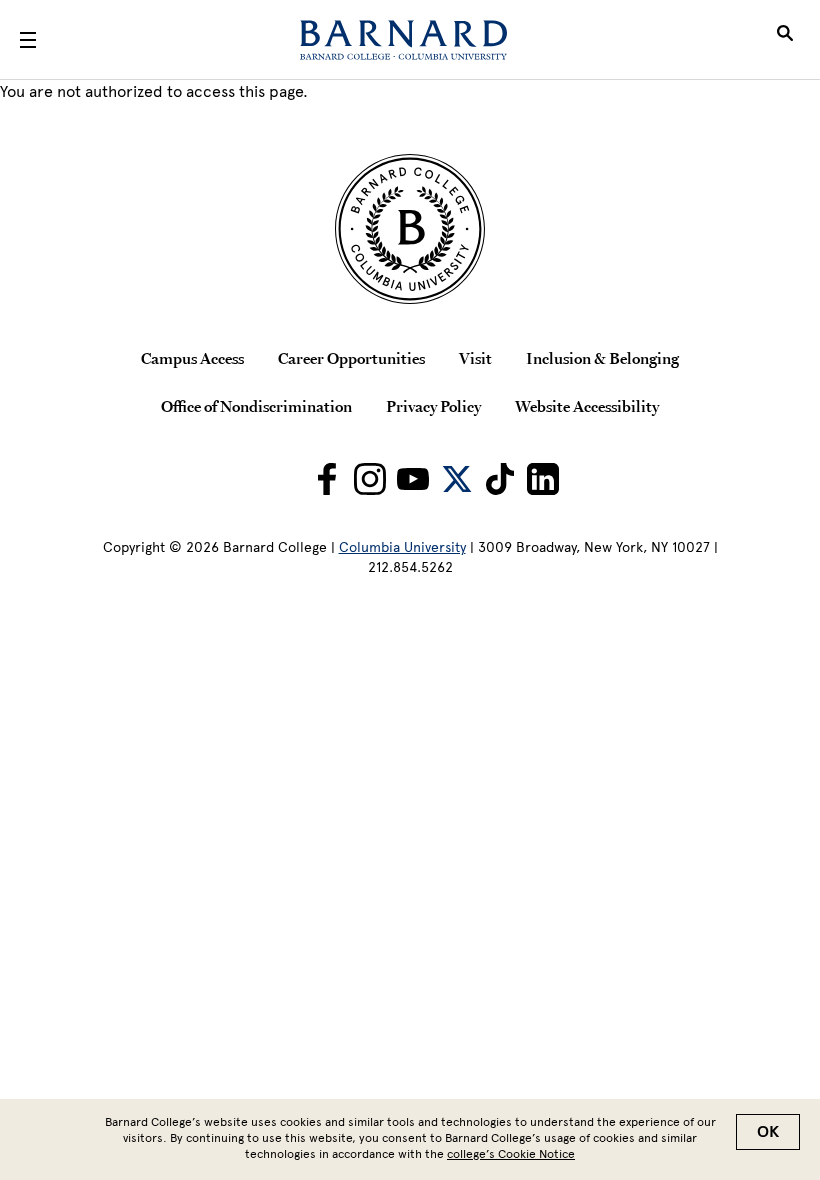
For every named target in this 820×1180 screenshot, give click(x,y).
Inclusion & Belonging (602, 358)
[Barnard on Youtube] (413, 479)
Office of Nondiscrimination (256, 406)
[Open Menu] (28, 40)
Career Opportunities (351, 358)
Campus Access (192, 358)
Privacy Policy (433, 406)
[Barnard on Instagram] (370, 479)
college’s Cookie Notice (511, 1154)
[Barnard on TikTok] (500, 479)
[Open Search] (785, 40)
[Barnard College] (403, 40)
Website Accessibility (587, 406)
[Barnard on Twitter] (457, 479)
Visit (475, 358)
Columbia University (402, 547)
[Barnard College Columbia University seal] (410, 229)
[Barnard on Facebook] (327, 479)
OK (768, 1132)
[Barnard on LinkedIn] (543, 479)
